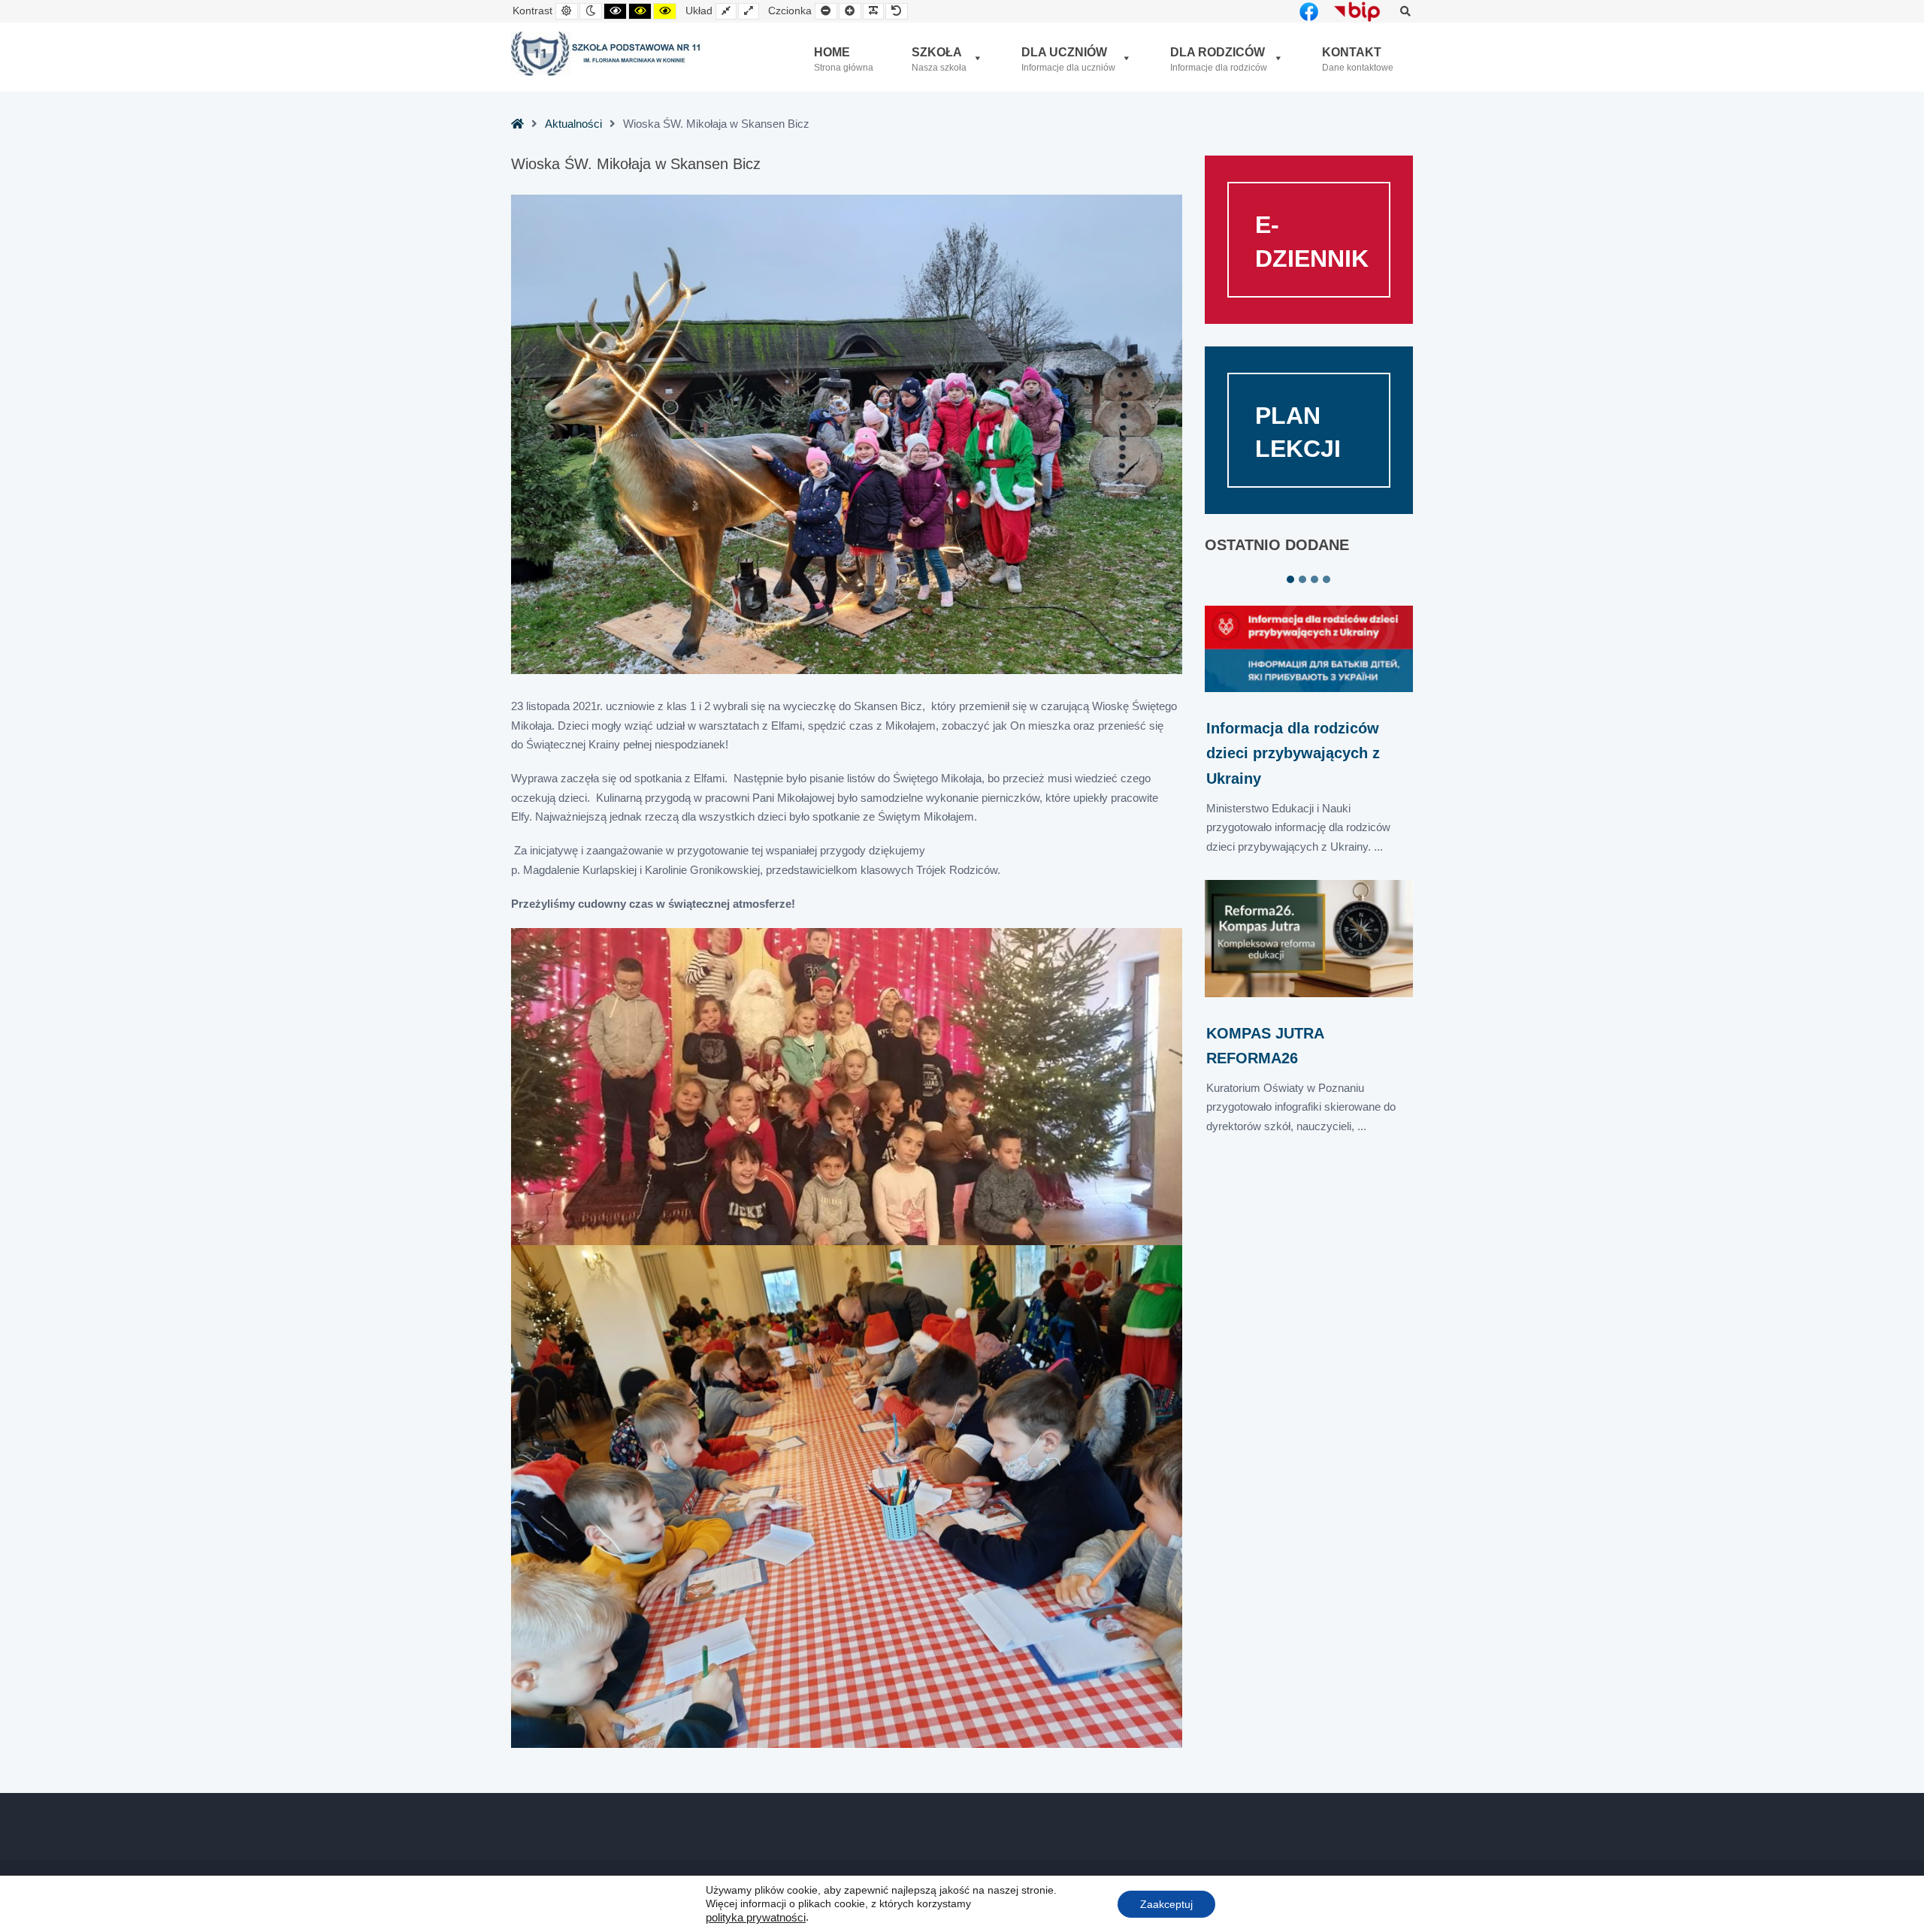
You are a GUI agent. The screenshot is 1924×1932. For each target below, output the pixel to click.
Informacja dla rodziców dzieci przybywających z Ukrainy (1293, 753)
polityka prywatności (756, 1918)
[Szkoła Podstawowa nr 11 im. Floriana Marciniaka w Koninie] (607, 54)
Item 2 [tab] (1302, 579)
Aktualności (573, 124)
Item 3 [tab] (1314, 579)
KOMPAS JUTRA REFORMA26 (1265, 1046)
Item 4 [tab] (1327, 579)
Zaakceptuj (1166, 1903)
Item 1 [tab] (1290, 579)
